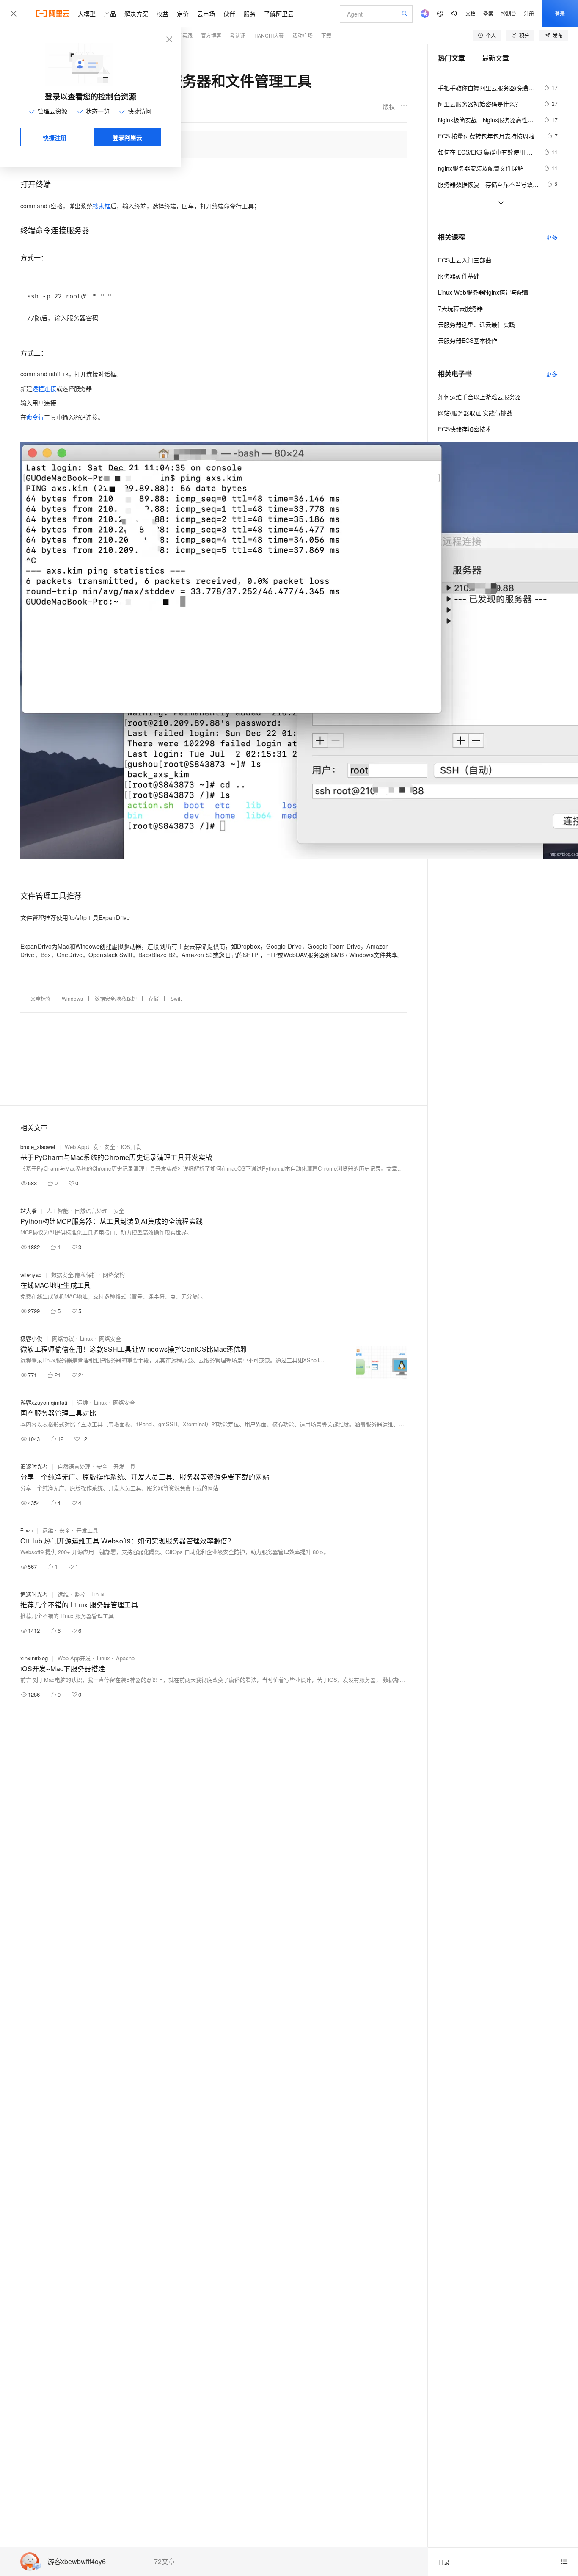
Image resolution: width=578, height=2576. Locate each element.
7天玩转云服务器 (460, 308)
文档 (471, 13)
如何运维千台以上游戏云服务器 (479, 397)
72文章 (165, 2562)
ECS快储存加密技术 (465, 429)
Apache (125, 1658)
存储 (154, 998)
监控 (80, 1594)
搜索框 (102, 206)
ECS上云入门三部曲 (465, 260)
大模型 (87, 14)
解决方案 (136, 14)
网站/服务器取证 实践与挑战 (475, 413)
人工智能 (58, 1211)
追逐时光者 (34, 1466)
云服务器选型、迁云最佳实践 (476, 324)
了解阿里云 (279, 14)
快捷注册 (55, 138)
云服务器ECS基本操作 (468, 340)
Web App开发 (81, 1147)
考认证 (237, 35)
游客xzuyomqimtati (44, 1402)
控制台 (509, 13)
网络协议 (63, 1338)
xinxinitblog (34, 1658)
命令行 (35, 417)
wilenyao (31, 1274)
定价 (183, 14)
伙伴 (229, 14)
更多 (552, 237)
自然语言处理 (91, 1211)
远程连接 (44, 388)
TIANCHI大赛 (269, 35)
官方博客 (211, 35)
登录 (560, 13)
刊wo (26, 1530)
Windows (72, 998)
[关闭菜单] (14, 14)
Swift (176, 998)
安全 (110, 1147)
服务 (250, 14)
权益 (162, 14)
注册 (529, 13)
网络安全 (110, 1338)
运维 (83, 1402)
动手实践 (182, 35)
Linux (87, 1338)
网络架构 (114, 1274)
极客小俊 (31, 1338)
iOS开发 (131, 1147)
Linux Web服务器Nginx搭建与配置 (483, 292)
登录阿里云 (127, 137)
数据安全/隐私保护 (116, 998)
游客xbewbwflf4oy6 (77, 2562)
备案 (488, 13)
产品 (110, 14)
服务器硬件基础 (459, 276)
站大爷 (29, 1211)
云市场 (206, 14)
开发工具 (124, 1466)
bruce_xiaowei (38, 1147)
